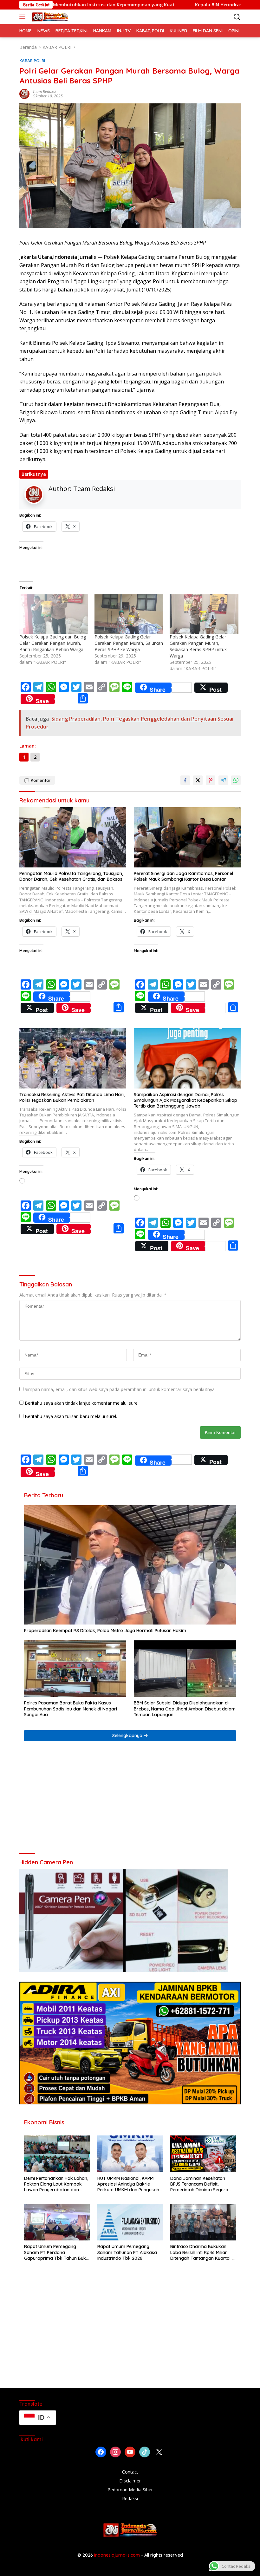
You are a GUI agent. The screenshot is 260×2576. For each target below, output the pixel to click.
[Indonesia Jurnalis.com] (49, 17)
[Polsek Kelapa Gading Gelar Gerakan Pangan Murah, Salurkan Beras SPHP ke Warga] (129, 614)
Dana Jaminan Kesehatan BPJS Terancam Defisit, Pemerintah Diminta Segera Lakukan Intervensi (199, 2184)
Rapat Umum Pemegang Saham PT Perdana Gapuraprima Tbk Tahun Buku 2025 (56, 2252)
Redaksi (130, 2498)
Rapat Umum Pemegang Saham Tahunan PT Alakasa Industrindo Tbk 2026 (127, 2252)
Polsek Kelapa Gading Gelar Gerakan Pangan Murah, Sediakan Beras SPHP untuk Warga (198, 646)
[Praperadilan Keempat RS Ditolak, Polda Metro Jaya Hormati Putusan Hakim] (130, 1565)
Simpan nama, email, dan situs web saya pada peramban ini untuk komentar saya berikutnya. (120, 1389)
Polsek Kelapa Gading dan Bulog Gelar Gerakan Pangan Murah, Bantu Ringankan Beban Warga (53, 643)
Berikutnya (34, 474)
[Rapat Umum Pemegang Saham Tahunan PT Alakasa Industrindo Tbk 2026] (130, 2222)
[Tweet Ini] (198, 780)
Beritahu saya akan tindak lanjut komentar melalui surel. (82, 1403)
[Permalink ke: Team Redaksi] (24, 93)
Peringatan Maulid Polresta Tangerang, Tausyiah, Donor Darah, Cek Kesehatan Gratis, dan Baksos (71, 876)
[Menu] (24, 17)
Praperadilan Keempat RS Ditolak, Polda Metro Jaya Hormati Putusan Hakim (105, 1631)
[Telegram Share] (223, 780)
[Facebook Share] (185, 780)
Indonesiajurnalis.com (118, 2555)
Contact (130, 2472)
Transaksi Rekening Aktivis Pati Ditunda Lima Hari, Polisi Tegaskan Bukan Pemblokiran (72, 1097)
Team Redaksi (44, 92)
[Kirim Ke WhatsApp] (236, 780)
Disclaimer (130, 2481)
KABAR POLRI (32, 61)
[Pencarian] (237, 17)
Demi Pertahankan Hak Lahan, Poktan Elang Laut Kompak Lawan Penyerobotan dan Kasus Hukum (56, 2184)
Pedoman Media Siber (130, 2490)
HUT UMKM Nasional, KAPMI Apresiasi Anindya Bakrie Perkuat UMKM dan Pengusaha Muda (130, 2184)
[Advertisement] (130, 1800)
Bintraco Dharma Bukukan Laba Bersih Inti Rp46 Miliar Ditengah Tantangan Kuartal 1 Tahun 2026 (202, 2252)
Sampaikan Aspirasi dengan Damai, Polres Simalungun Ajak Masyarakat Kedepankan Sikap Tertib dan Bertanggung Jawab (185, 1100)
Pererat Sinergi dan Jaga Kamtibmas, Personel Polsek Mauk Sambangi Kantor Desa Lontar (183, 876)
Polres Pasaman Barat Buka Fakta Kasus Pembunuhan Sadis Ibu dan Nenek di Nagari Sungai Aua (71, 1709)
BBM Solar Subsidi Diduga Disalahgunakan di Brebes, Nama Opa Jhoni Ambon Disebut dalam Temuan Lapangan (185, 1709)
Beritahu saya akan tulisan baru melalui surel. (71, 1416)
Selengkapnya (128, 1736)
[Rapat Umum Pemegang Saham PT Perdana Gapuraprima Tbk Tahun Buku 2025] (57, 2222)
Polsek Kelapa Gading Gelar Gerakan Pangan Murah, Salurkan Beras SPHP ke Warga (129, 643)
